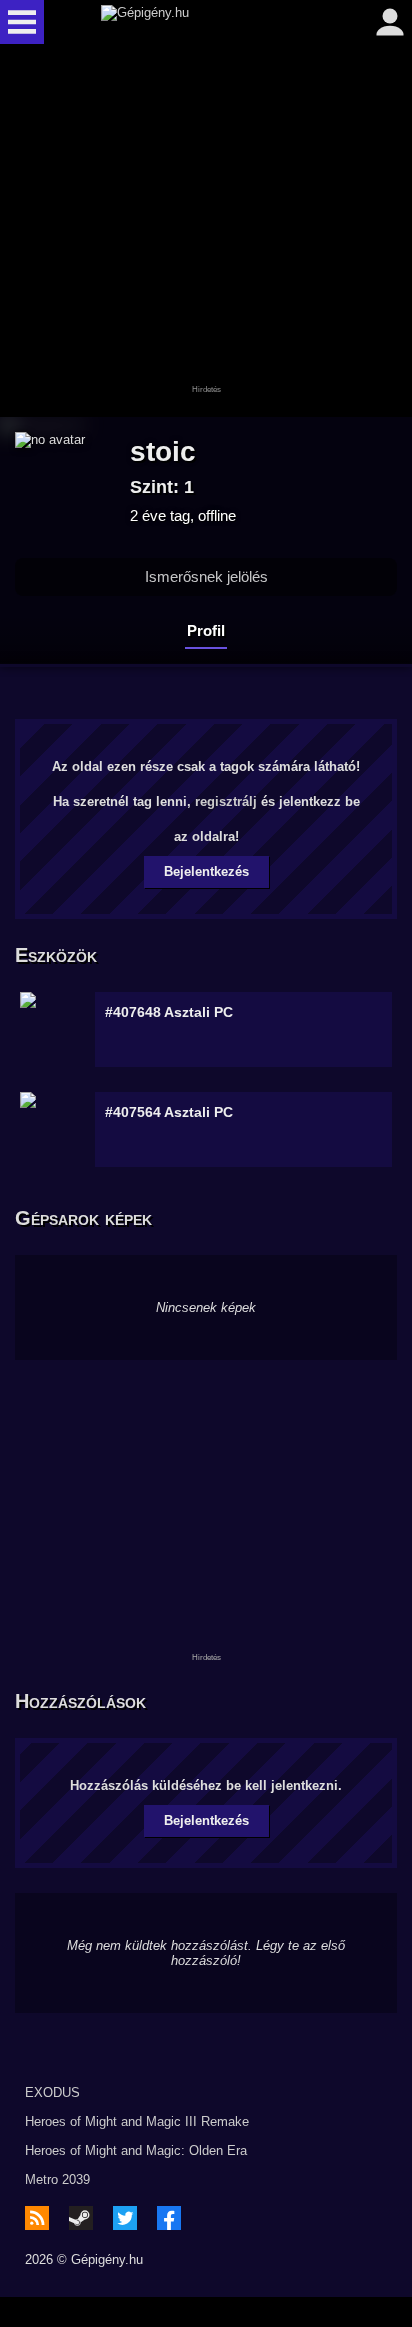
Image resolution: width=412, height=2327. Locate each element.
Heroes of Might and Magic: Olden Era (136, 2150)
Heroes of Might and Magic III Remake (137, 2121)
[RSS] (37, 2218)
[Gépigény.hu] (201, 22)
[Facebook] (169, 2218)
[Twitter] (125, 2218)
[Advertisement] (206, 232)
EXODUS (52, 2092)
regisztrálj (226, 801)
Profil (206, 630)
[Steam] (81, 2218)
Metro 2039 (57, 2179)
